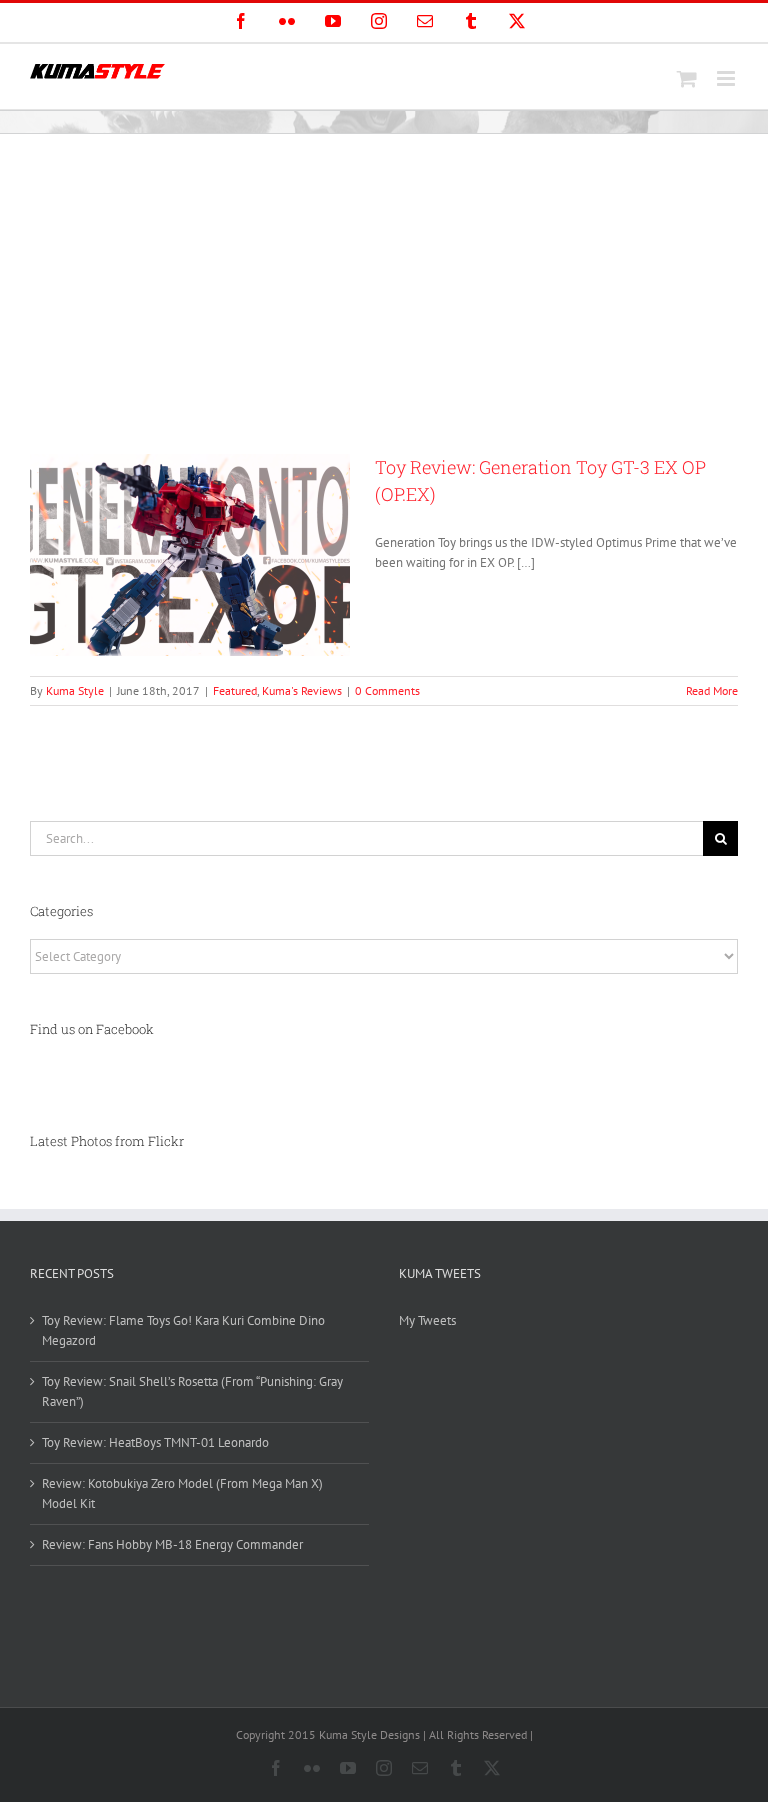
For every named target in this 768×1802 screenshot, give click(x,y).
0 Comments (387, 690)
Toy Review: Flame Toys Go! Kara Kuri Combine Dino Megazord (183, 1330)
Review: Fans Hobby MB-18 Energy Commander (172, 1544)
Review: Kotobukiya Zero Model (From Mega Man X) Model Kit (182, 1493)
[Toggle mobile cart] (687, 78)
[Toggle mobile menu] (727, 78)
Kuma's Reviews (302, 690)
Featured (235, 690)
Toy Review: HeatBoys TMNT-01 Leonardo (155, 1442)
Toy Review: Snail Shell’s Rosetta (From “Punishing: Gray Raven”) (192, 1391)
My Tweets (427, 1320)
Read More (712, 690)
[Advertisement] (384, 284)
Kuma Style (75, 690)
